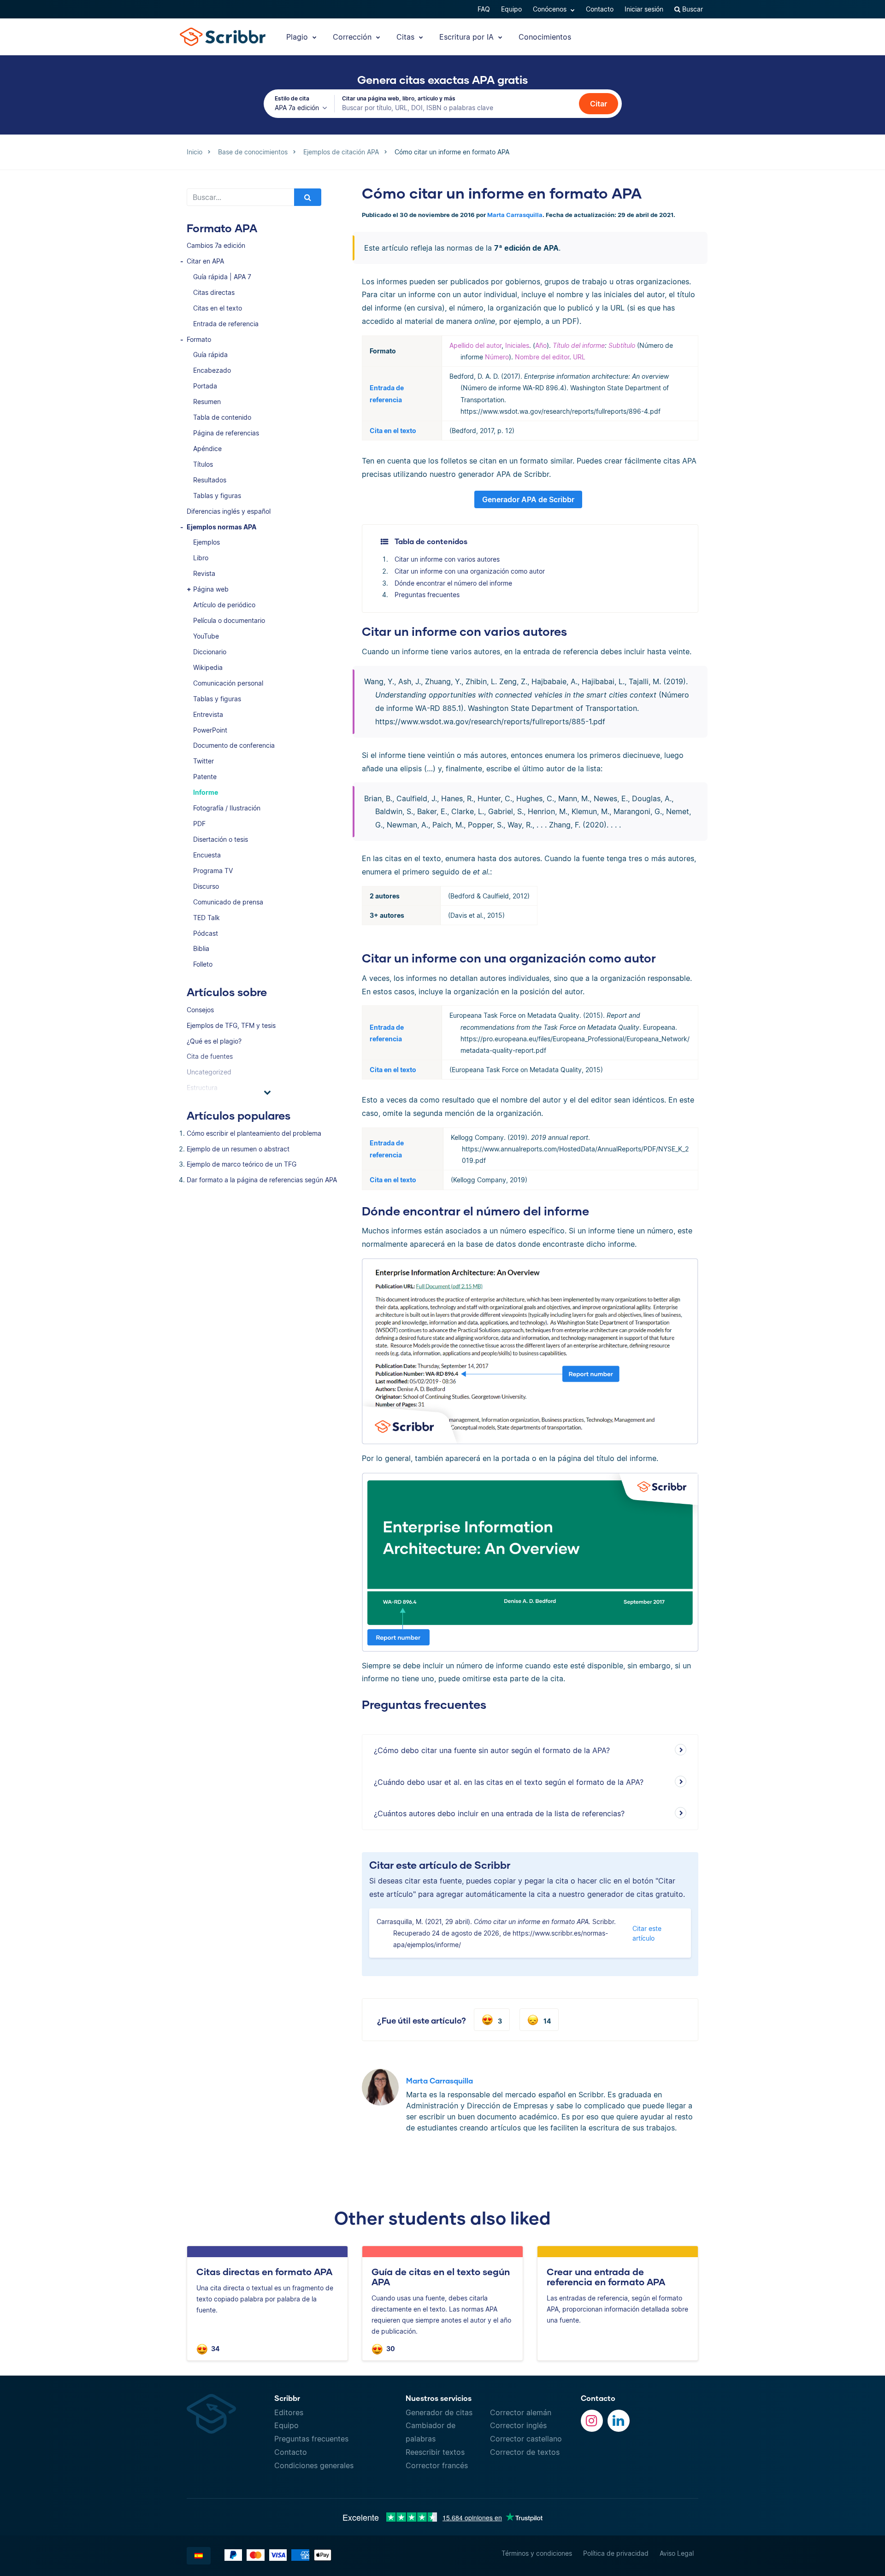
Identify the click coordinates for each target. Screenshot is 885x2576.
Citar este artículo (647, 1933)
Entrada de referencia (226, 324)
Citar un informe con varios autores (447, 559)
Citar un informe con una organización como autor (470, 571)
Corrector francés (437, 2465)
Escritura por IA (468, 37)
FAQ (484, 9)
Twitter (204, 761)
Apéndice (207, 449)
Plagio (298, 37)
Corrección (353, 37)
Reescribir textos (435, 2452)
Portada (205, 386)
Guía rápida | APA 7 (222, 277)
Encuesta (207, 855)
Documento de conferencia (234, 745)
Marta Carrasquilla (515, 215)
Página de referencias (226, 433)
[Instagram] (592, 2421)
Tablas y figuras (217, 496)
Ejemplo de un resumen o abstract (238, 1149)
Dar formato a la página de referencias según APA (262, 1180)
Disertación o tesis (221, 839)
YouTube (206, 636)
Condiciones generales (314, 2465)
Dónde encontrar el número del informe (453, 583)
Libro (201, 558)
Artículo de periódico (224, 605)
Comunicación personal (228, 683)
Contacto (600, 9)
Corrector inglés (518, 2425)
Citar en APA (205, 261)
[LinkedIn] (619, 2421)
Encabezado (212, 370)
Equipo (511, 9)
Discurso (206, 886)
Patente (205, 777)
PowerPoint (210, 730)
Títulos (203, 464)
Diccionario (210, 652)
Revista (204, 573)
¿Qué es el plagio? (214, 1041)
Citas (407, 37)
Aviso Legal (677, 2553)
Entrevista (208, 714)
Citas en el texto (218, 308)
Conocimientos (545, 37)
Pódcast (206, 933)
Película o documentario (229, 620)
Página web (211, 589)
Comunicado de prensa (228, 902)
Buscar (692, 9)
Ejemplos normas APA (221, 527)
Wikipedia (208, 667)
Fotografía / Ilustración (227, 808)
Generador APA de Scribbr (528, 499)
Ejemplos (206, 542)
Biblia (201, 948)
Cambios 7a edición (216, 245)
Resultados (210, 480)
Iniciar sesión (644, 9)
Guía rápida (210, 355)
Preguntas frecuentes (427, 595)
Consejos (200, 1010)
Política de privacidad (616, 2553)
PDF (199, 824)
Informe (206, 792)
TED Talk (206, 918)
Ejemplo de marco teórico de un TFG (242, 1164)
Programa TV (213, 871)
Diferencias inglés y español (229, 511)
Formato (199, 339)
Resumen (207, 402)
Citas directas (214, 292)
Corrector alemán (521, 2412)
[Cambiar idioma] (199, 2556)
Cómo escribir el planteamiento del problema (254, 1133)
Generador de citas (439, 2412)
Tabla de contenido (222, 417)
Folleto (203, 964)
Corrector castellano (526, 2439)
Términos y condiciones (537, 2553)
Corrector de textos (525, 2452)
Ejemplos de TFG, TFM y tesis (231, 1025)
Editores (289, 2412)
